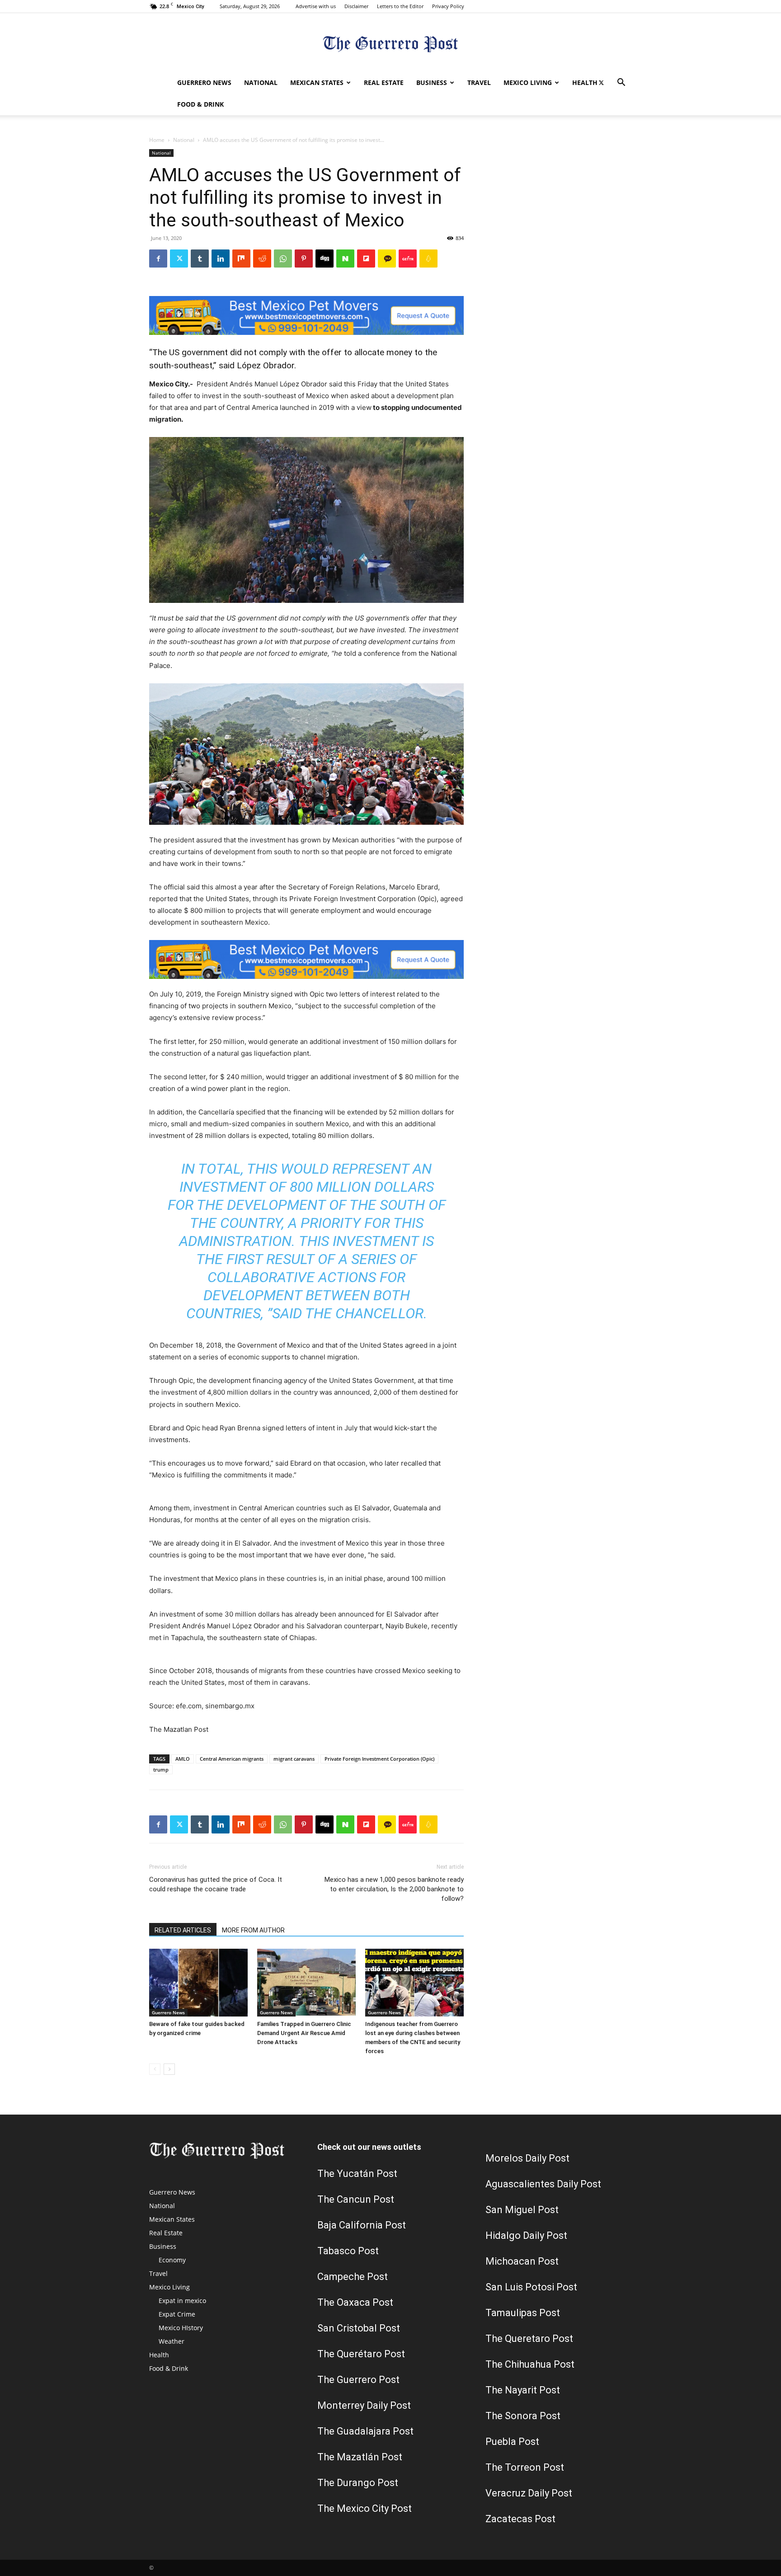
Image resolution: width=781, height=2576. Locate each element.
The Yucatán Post (357, 2174)
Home (157, 140)
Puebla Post (512, 2442)
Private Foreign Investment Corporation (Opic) (379, 1759)
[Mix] (241, 259)
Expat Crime (177, 2314)
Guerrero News (204, 82)
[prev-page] (155, 2069)
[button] (621, 83)
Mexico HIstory (181, 2328)
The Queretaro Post (529, 2339)
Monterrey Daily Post (364, 2405)
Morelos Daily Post (527, 2158)
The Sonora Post (523, 2416)
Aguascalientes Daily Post (543, 2184)
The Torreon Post (525, 2467)
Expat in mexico (182, 2301)
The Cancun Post (356, 2199)
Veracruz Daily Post (529, 2493)
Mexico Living (528, 82)
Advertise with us (316, 6)
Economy (172, 2260)
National (261, 82)
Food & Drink (200, 104)
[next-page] (169, 2069)
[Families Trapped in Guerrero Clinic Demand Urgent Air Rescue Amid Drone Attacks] (306, 1983)
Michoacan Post (522, 2261)
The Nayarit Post (523, 2390)
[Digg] (325, 259)
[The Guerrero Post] (390, 43)
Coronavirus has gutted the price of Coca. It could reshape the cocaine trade (216, 1884)
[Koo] (428, 259)
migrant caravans (294, 1759)
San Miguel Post (522, 2210)
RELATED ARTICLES (183, 1930)
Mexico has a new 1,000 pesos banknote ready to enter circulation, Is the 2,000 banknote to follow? (394, 1889)
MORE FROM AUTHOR (253, 1930)
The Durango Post (358, 2483)
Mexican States (317, 82)
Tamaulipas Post (523, 2313)
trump (161, 1770)
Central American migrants (232, 1759)
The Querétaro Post (361, 2354)
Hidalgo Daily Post (526, 2235)
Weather (172, 2341)
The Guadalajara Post (365, 2431)
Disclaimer (356, 6)
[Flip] (366, 259)
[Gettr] (408, 259)
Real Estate (384, 82)
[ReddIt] (262, 259)
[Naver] (345, 259)
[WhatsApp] (283, 259)
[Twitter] (601, 83)
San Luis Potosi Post (531, 2287)
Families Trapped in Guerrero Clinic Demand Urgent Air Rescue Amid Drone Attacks (304, 2033)
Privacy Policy (448, 6)
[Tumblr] (200, 259)
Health (585, 82)
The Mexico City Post (365, 2508)
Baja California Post (362, 2225)
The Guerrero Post (358, 2380)
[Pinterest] (304, 259)
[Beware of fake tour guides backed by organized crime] (198, 1983)
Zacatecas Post (520, 2519)
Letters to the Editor (400, 6)
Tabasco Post (348, 2251)
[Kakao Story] (387, 259)
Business (432, 82)
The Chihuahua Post (530, 2364)
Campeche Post (353, 2277)
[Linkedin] (221, 259)
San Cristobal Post (359, 2328)
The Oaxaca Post (355, 2302)
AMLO (183, 1759)
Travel (479, 82)
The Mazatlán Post (360, 2457)
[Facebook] (158, 259)
